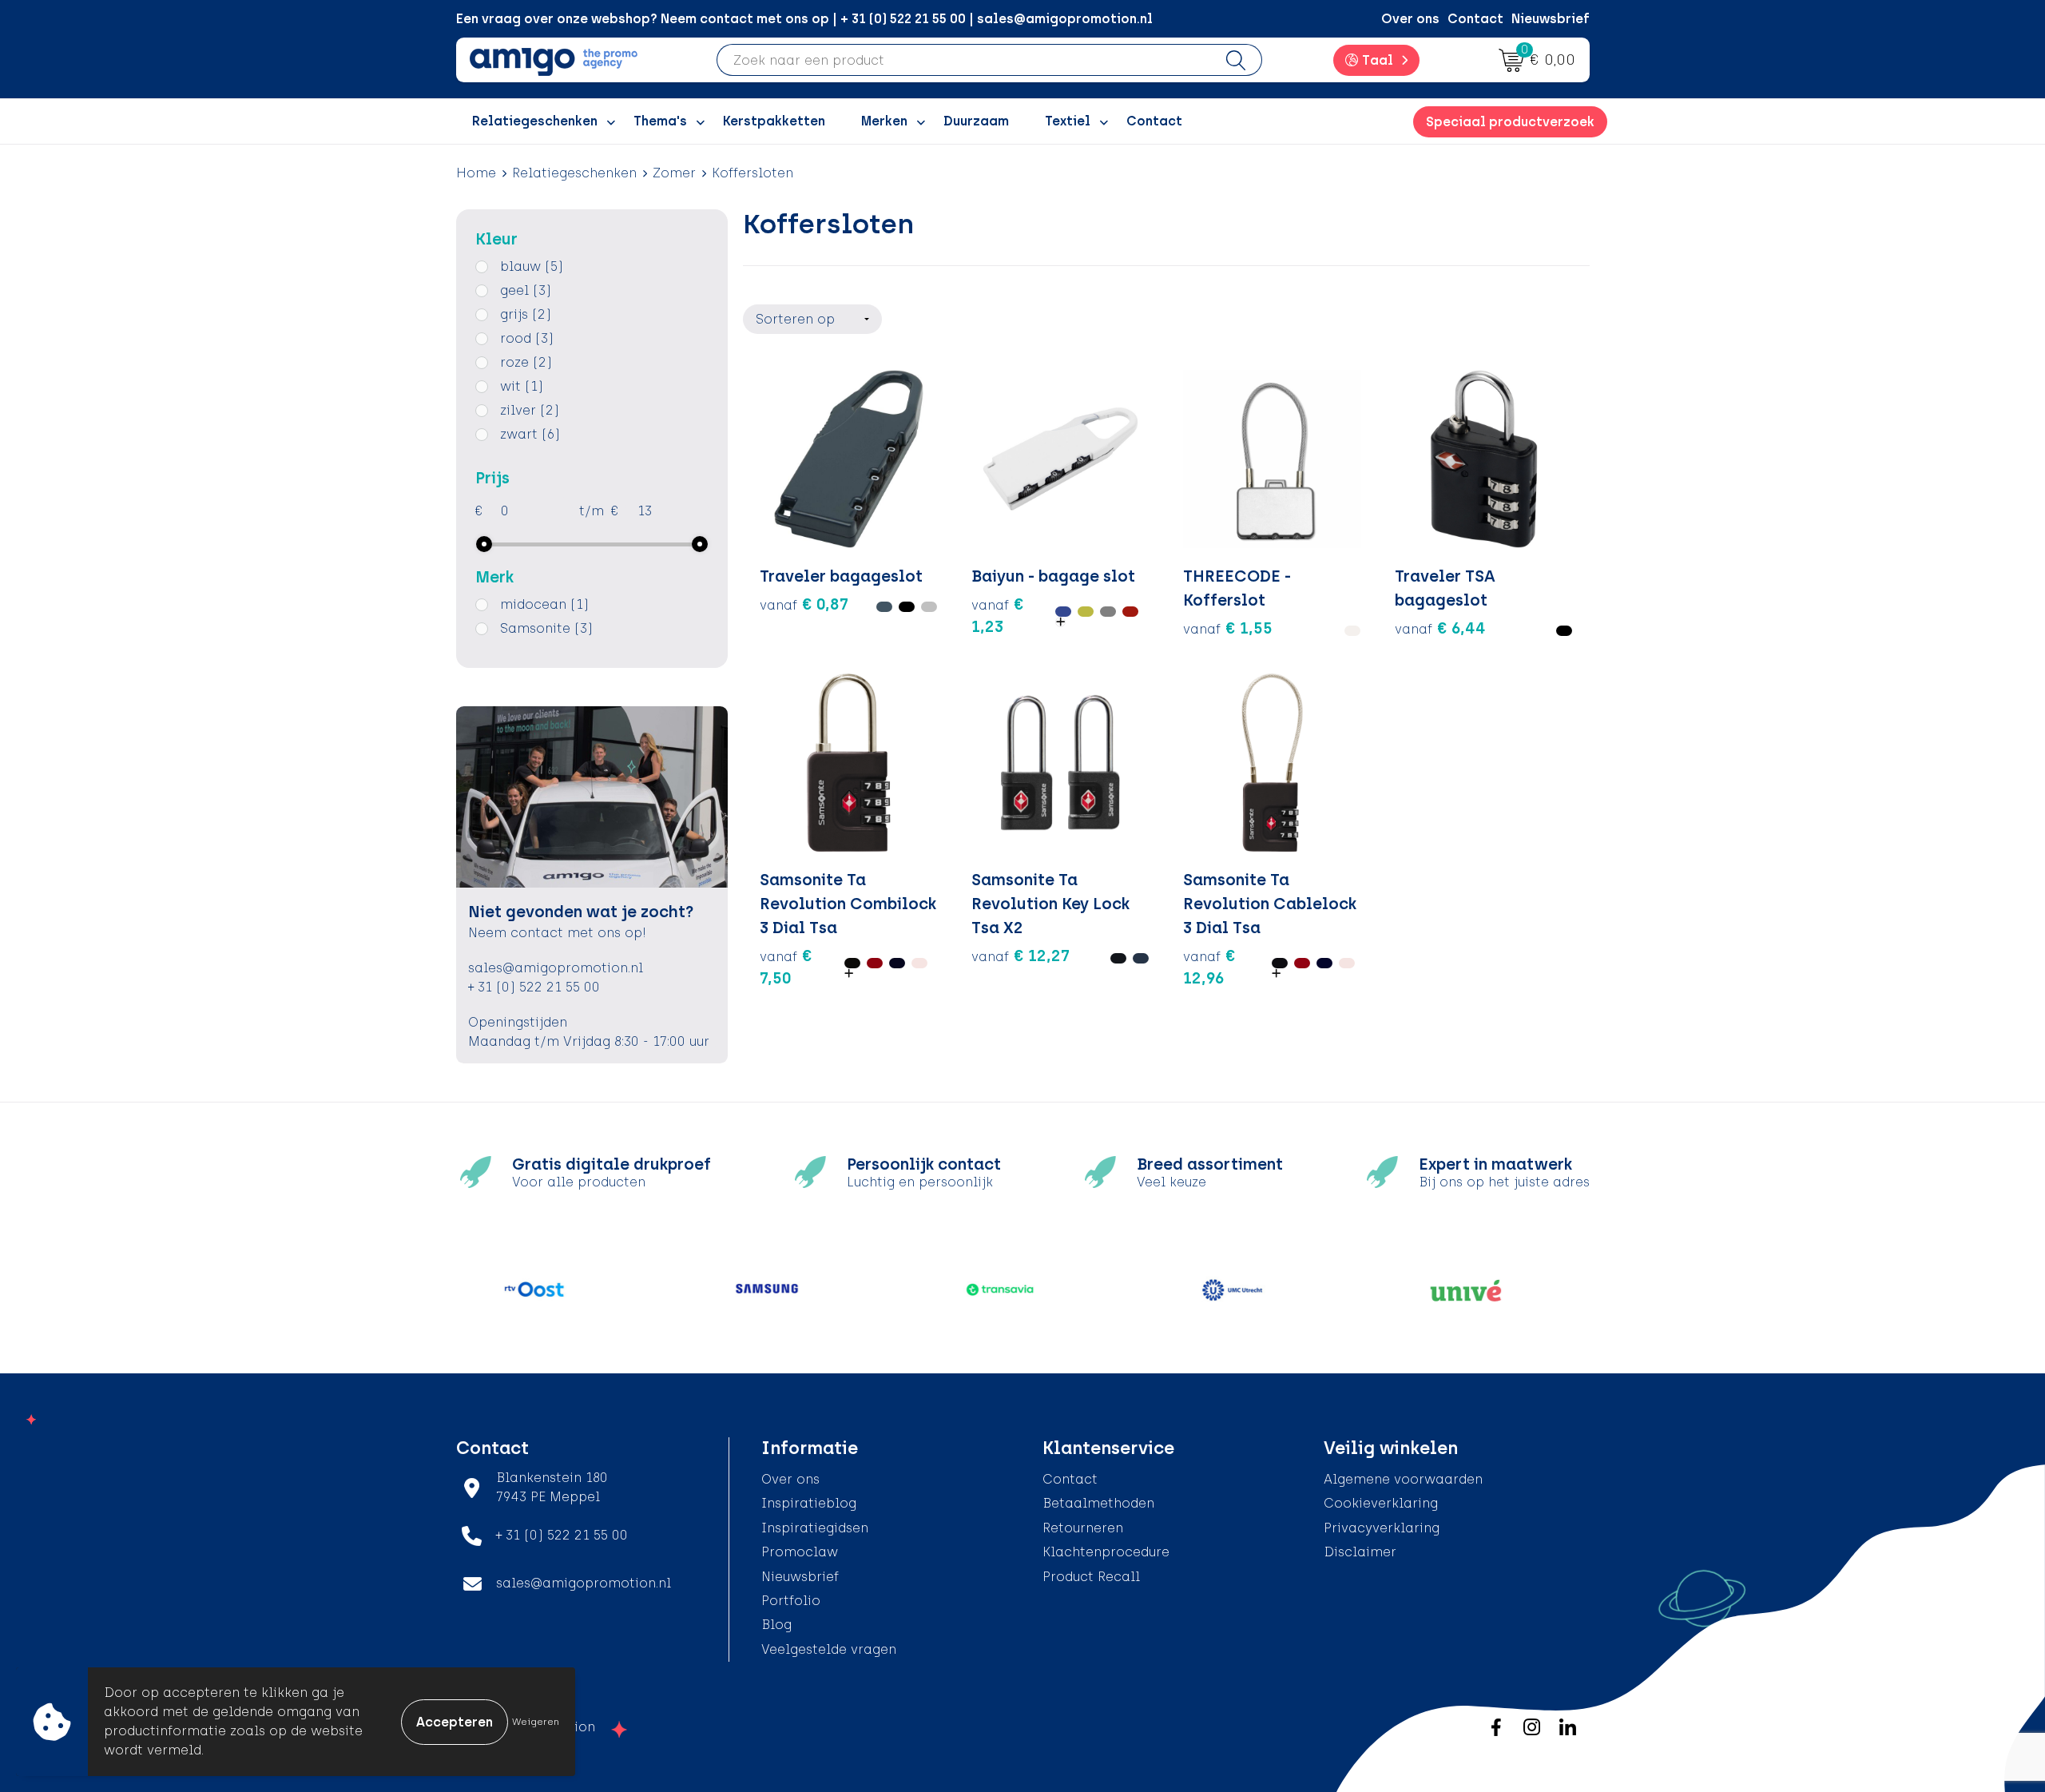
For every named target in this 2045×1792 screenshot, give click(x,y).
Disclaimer (1360, 1552)
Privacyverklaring (1382, 1528)
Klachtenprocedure (1106, 1552)
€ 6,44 (1440, 628)
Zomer (674, 173)
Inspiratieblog (809, 1503)
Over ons (1410, 19)
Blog (776, 1625)
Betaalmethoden (1098, 1503)
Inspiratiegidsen (815, 1528)
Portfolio (791, 1601)
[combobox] (964, 60)
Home (476, 173)
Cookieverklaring (1381, 1503)
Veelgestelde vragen (829, 1649)
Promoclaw (800, 1552)
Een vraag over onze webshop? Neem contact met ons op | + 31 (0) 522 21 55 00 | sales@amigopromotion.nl (804, 19)
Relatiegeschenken (574, 173)
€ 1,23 (998, 615)
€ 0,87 (804, 604)
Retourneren (1083, 1528)
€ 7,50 (786, 967)
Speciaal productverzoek (1510, 122)
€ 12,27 (1021, 956)
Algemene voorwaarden (1403, 1479)
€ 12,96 (1209, 967)
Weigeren (536, 1722)
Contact (1475, 19)
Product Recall (1091, 1577)
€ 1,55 (1228, 628)
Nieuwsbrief (1551, 19)
